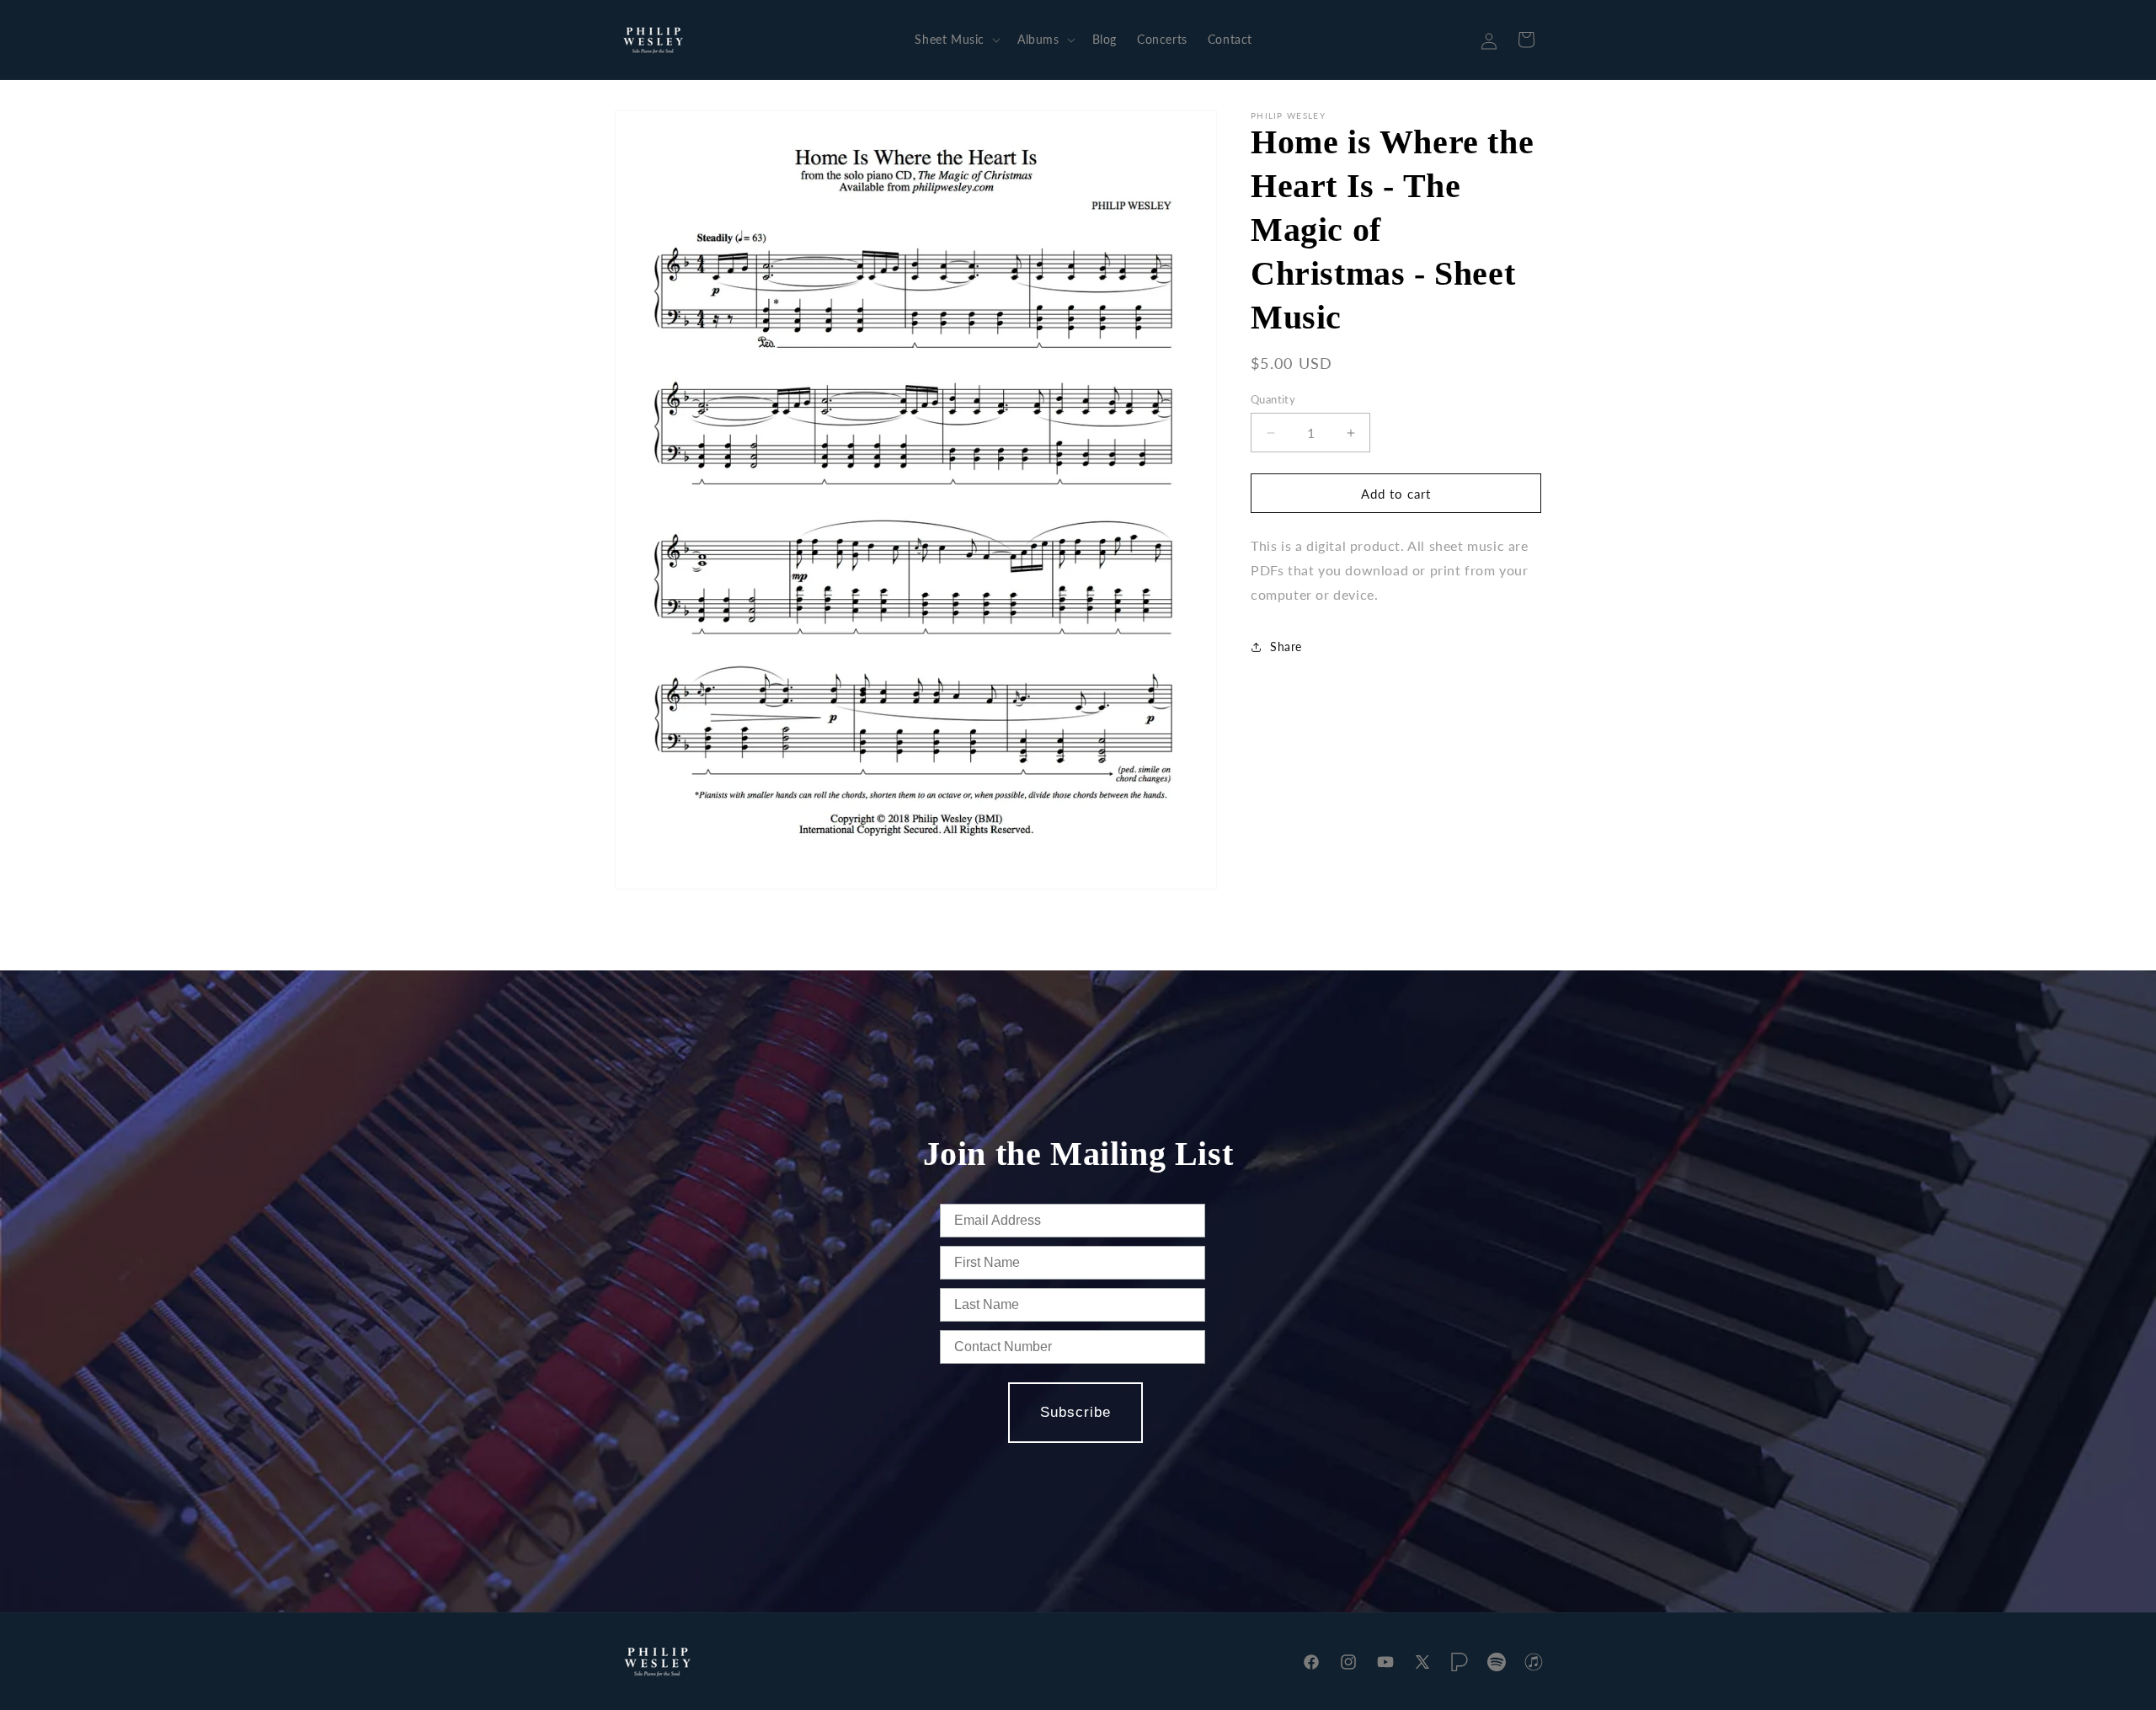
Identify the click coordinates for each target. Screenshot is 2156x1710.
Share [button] (1286, 647)
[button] (956, 40)
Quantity (1273, 399)
